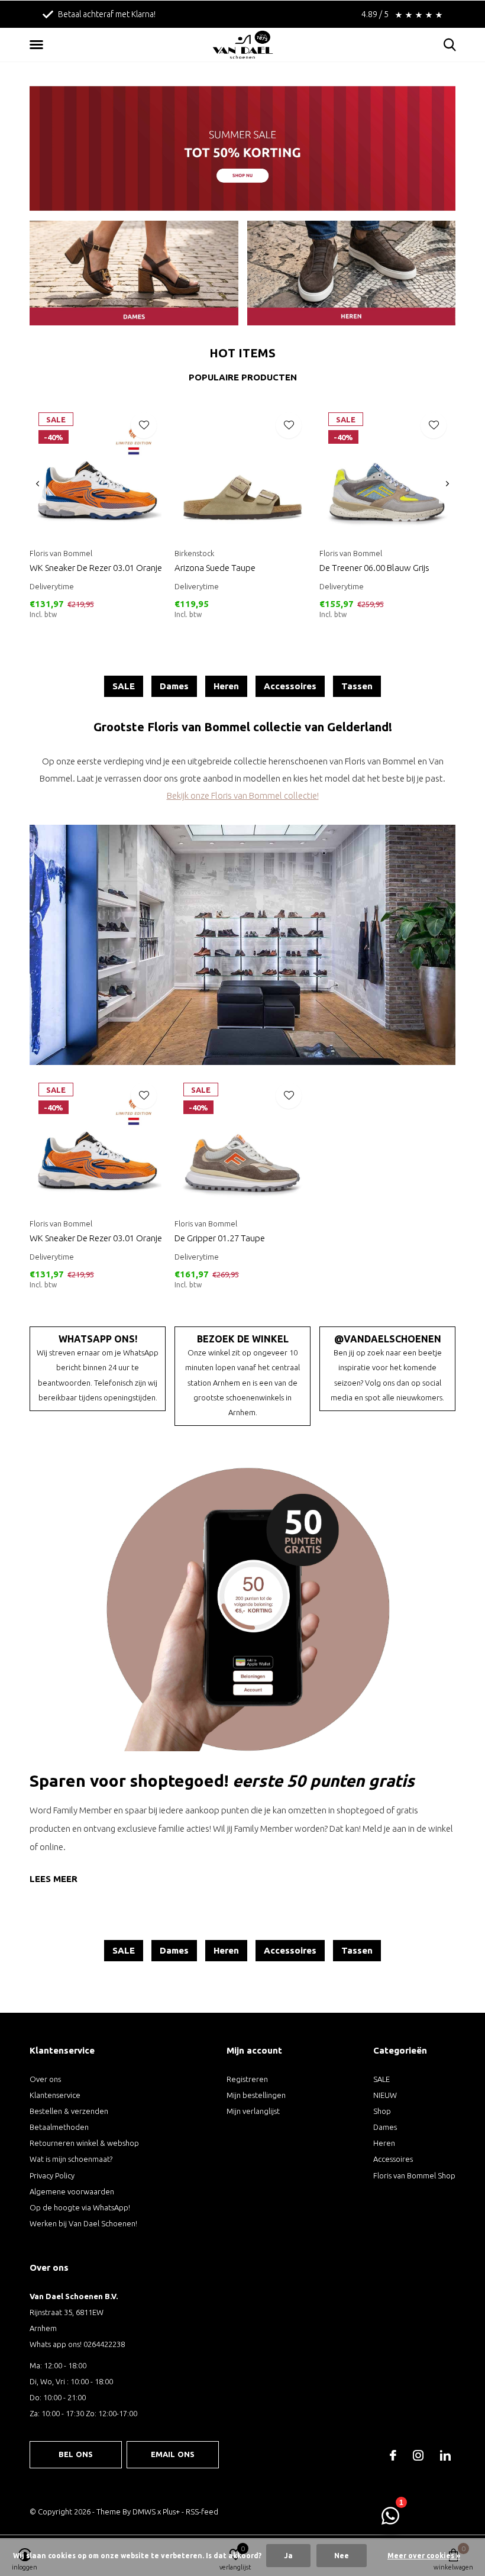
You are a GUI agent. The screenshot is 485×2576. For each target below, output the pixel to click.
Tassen (357, 686)
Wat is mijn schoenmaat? (71, 2159)
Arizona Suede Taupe (215, 568)
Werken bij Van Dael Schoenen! (83, 2223)
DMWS (144, 2512)
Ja (288, 2556)
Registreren (247, 2079)
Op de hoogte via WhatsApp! (80, 2207)
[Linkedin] (445, 2455)
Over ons (45, 2079)
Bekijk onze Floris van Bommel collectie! (243, 795)
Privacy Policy (52, 2175)
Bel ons (76, 2454)
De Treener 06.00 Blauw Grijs (374, 568)
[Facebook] (393, 2455)
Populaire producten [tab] (243, 377)
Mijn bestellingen (256, 2095)
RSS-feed (202, 2512)
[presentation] (38, 484)
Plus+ (171, 2512)
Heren (226, 686)
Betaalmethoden (59, 2127)
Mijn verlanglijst (253, 2111)
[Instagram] (418, 2455)
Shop (382, 2111)
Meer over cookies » (424, 2556)
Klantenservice (55, 2095)
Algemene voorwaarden (72, 2191)
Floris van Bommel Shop (414, 2175)
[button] (38, 45)
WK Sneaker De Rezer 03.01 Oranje (96, 568)
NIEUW (385, 2095)
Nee (342, 2556)
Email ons (173, 2454)
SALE (124, 686)
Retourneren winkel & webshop (84, 2143)
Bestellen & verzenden (69, 2111)
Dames (174, 686)
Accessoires (290, 686)
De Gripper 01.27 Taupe (220, 1238)
